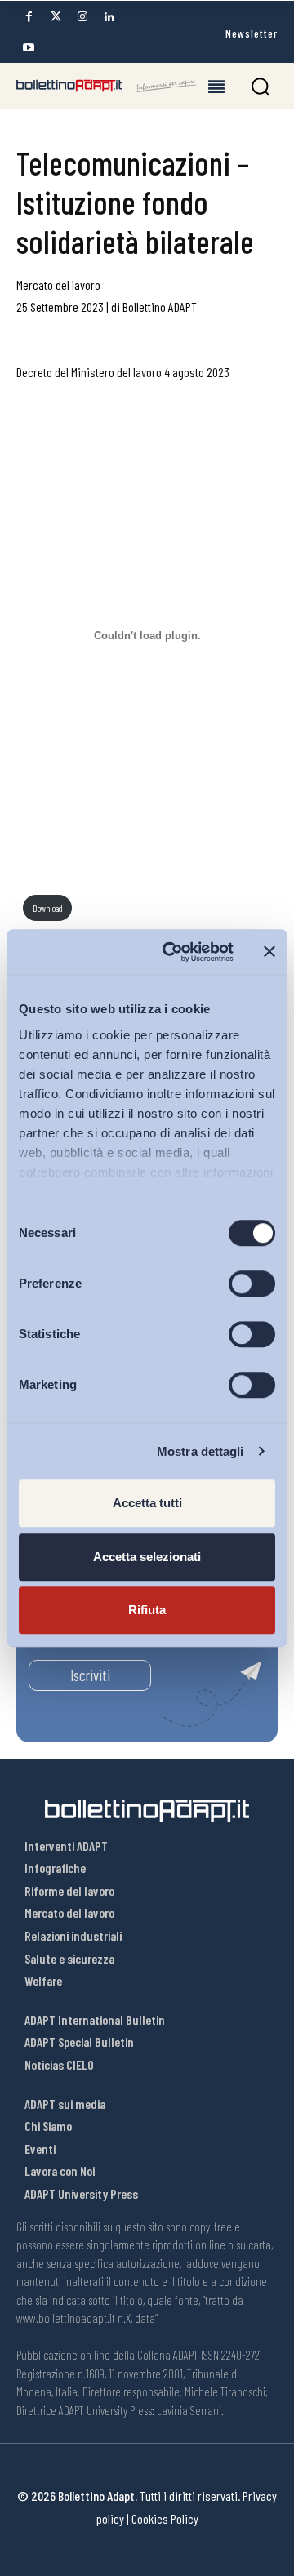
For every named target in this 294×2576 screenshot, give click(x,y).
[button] (260, 86)
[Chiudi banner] (269, 952)
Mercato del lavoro (58, 285)
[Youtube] (29, 48)
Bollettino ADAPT (160, 307)
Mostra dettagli (200, 1451)
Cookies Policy (165, 2518)
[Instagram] (82, 17)
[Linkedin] (109, 17)
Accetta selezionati (147, 1557)
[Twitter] (56, 17)
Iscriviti (90, 1675)
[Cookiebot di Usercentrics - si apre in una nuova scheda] (172, 952)
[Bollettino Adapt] (106, 86)
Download (48, 908)
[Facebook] (29, 17)
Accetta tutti (147, 1503)
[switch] (252, 1284)
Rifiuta (147, 1610)
